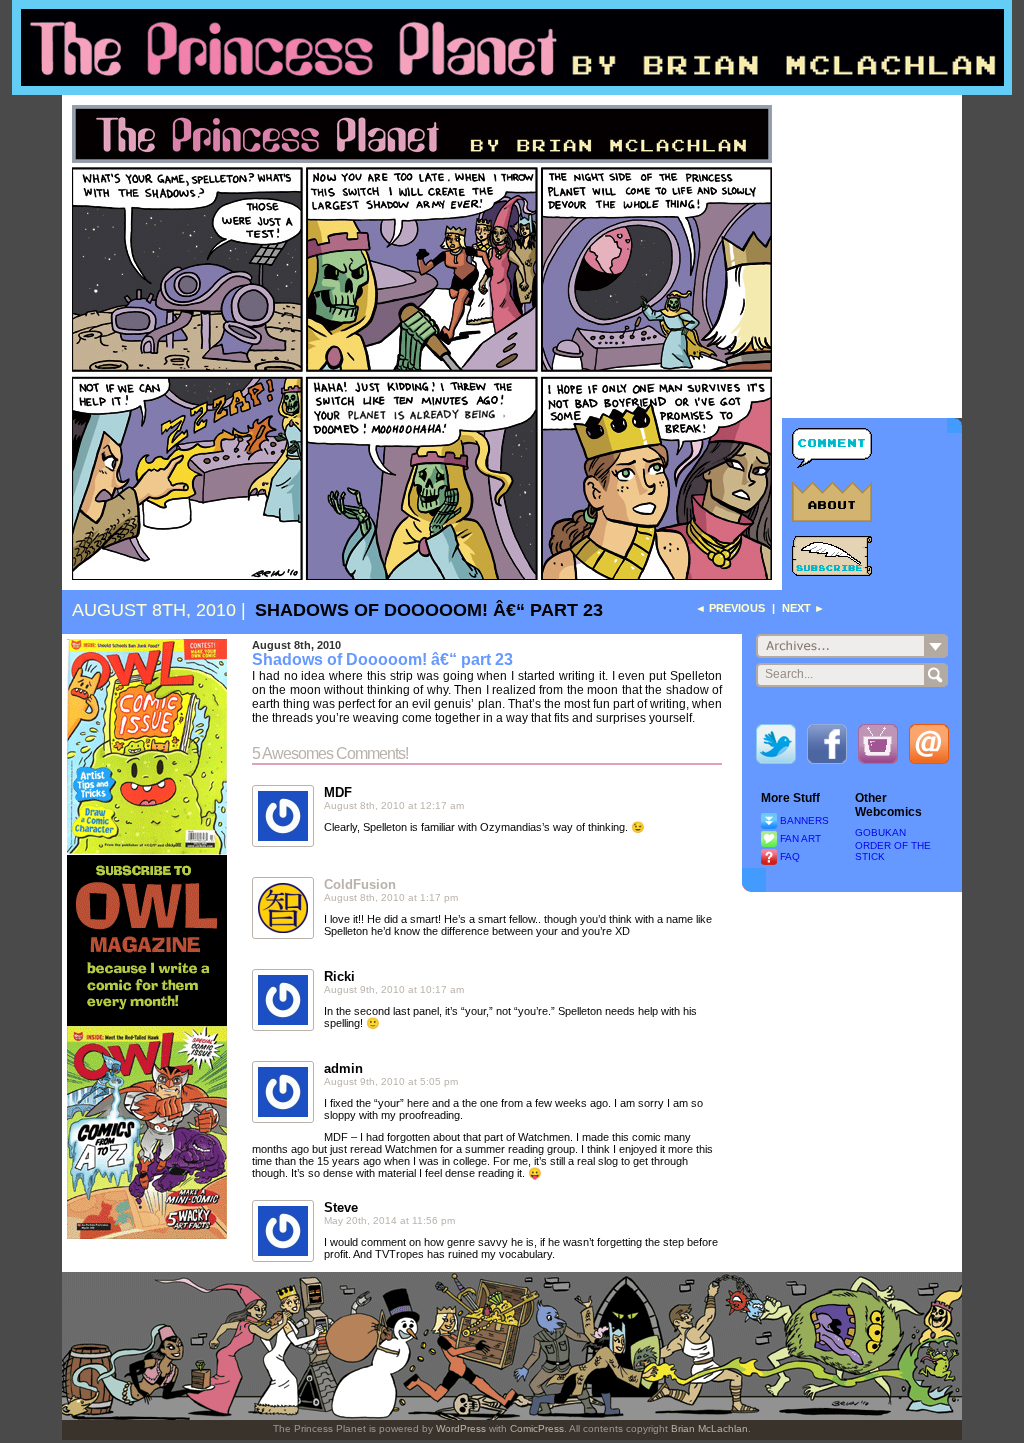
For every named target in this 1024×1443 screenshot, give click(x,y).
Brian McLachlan (709, 1428)
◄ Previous (730, 608)
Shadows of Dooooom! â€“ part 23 (429, 610)
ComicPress (537, 1428)
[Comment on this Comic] (832, 448)
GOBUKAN (880, 832)
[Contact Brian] (929, 748)
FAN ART (800, 838)
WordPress (461, 1428)
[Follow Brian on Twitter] (776, 748)
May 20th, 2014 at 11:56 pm (389, 1220)
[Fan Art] (769, 838)
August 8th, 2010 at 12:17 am (394, 805)
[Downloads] (769, 820)
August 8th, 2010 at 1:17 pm (391, 897)
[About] (832, 502)
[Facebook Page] (827, 748)
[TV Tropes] (878, 748)
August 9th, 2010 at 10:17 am (394, 989)
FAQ (790, 856)
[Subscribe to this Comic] (832, 556)
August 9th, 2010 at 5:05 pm (391, 1081)
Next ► (803, 608)
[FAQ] (769, 856)
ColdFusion (360, 884)
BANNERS (804, 820)
